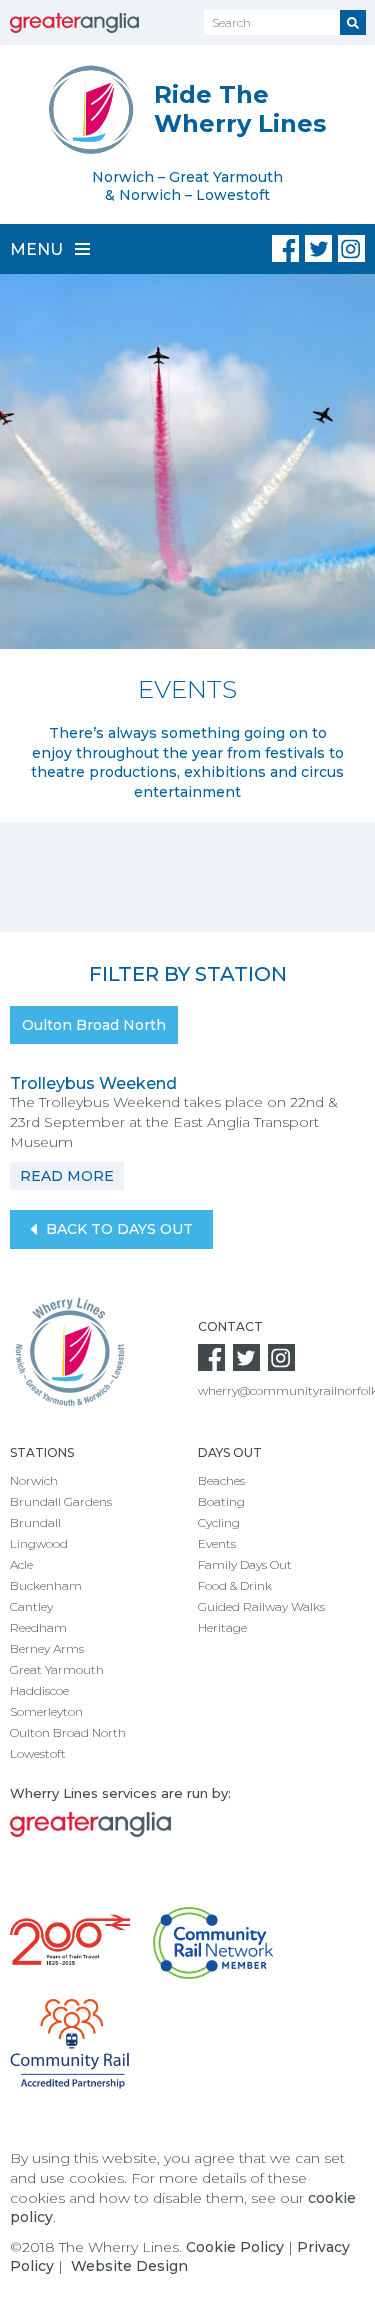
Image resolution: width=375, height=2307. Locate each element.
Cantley (31, 1606)
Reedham (38, 1627)
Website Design (129, 2266)
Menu (38, 249)
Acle (21, 1564)
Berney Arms (47, 1648)
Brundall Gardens (61, 1501)
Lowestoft (38, 1753)
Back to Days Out (117, 1230)
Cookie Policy (235, 2247)
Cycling (219, 1522)
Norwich (34, 1480)
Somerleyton (46, 1711)
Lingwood (39, 1543)
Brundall (35, 1522)
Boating (221, 1501)
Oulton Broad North (94, 1025)
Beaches (221, 1480)
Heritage (222, 1627)
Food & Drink (235, 1585)
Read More (67, 1176)
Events (217, 1543)
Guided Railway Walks (261, 1606)
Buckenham (46, 1585)
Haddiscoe (39, 1690)
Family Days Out (245, 1564)
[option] (187, 548)
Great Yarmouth (57, 1669)
